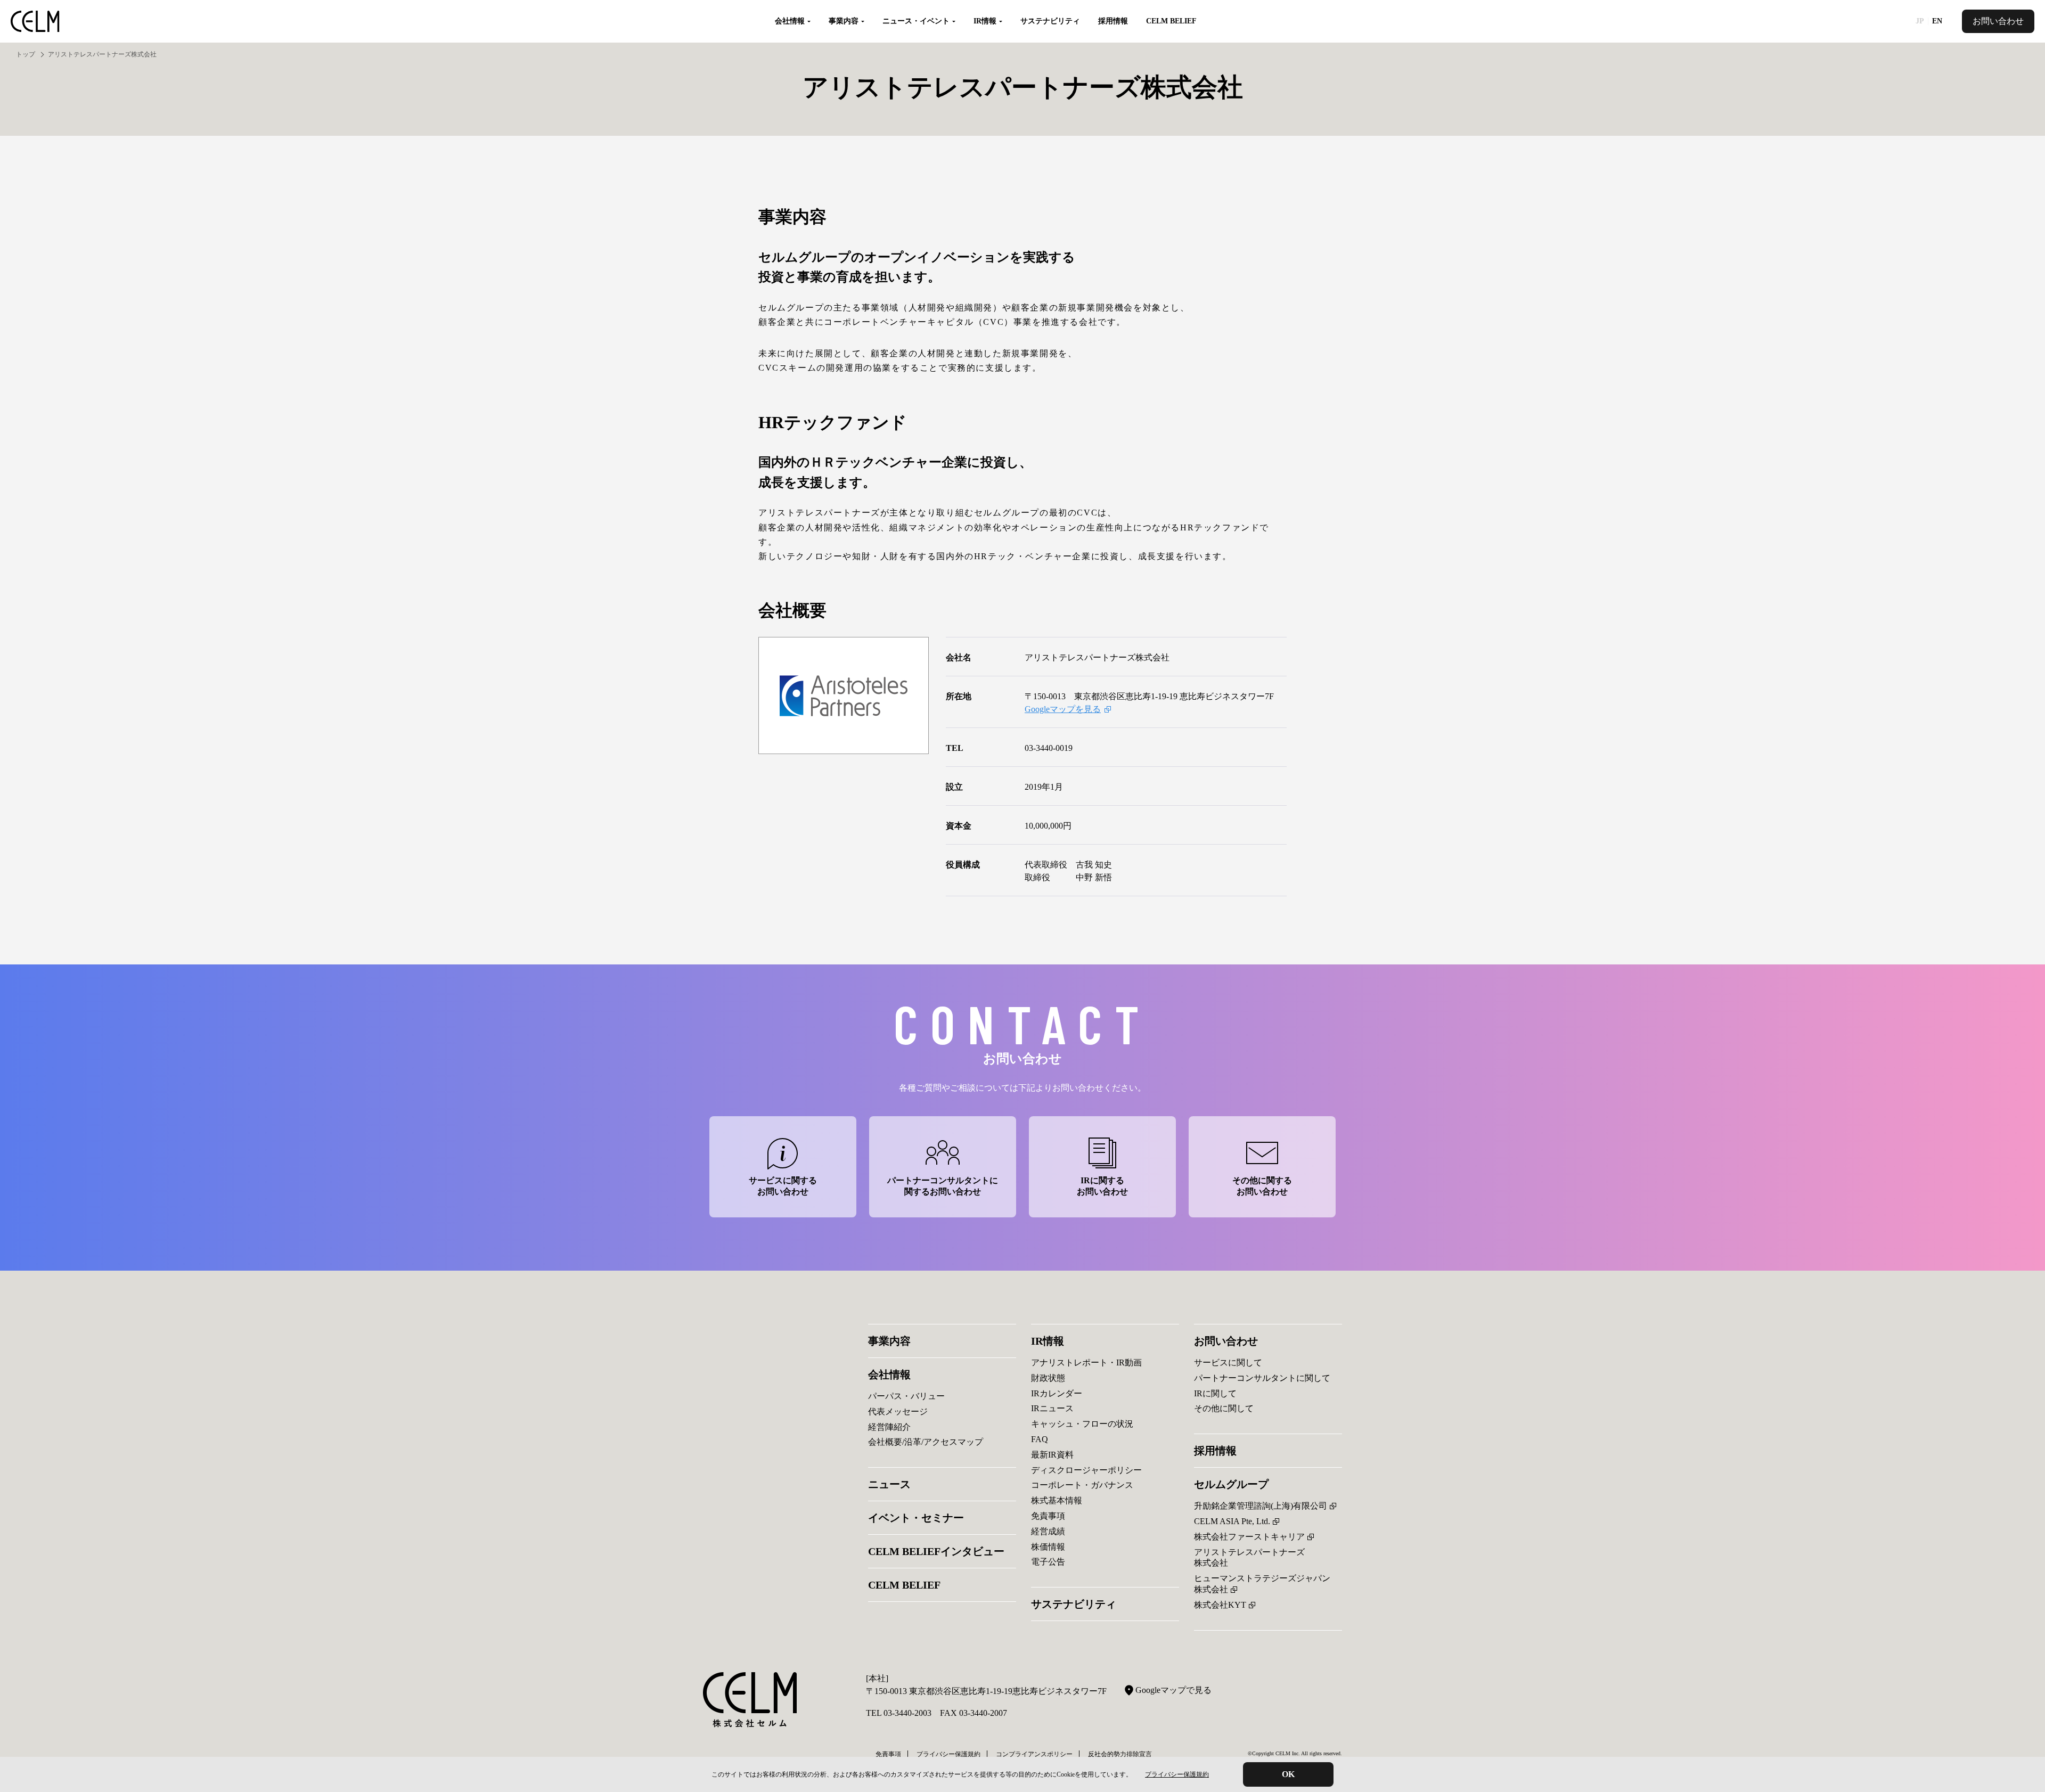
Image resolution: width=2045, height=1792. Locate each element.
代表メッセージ (898, 1411)
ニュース (889, 1484)
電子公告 (1048, 1562)
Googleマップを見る (1063, 709)
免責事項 (1048, 1516)
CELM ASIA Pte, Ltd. (1232, 1521)
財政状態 (1048, 1378)
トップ (26, 54)
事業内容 (889, 1341)
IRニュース (1052, 1408)
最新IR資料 (1052, 1455)
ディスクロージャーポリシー (1086, 1470)
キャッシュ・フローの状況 (1082, 1424)
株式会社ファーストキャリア (1249, 1537)
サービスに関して (1228, 1363)
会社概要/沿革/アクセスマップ (926, 1442)
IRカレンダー (1057, 1393)
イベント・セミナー (916, 1518)
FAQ (1040, 1439)
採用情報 (1113, 21)
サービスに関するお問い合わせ (783, 1186)
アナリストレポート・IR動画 (1086, 1363)
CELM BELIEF (1171, 21)
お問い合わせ (1998, 21)
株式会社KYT (1220, 1605)
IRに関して (1215, 1393)
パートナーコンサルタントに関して (1262, 1378)
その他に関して (1224, 1408)
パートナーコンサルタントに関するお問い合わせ (943, 1186)
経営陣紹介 (889, 1427)
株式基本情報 (1057, 1500)
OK (1288, 1774)
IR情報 (1048, 1341)
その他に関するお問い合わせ (1262, 1186)
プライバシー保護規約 (1177, 1774)
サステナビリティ (1050, 21)
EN (1937, 21)
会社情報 (889, 1374)
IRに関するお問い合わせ (1102, 1186)
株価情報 (1048, 1547)
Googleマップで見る (1173, 1690)
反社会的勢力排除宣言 (1120, 1754)
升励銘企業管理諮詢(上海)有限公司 (1261, 1506)
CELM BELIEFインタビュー (936, 1551)
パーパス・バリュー (906, 1396)
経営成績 (1048, 1531)
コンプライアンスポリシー (1034, 1754)
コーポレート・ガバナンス (1082, 1485)
